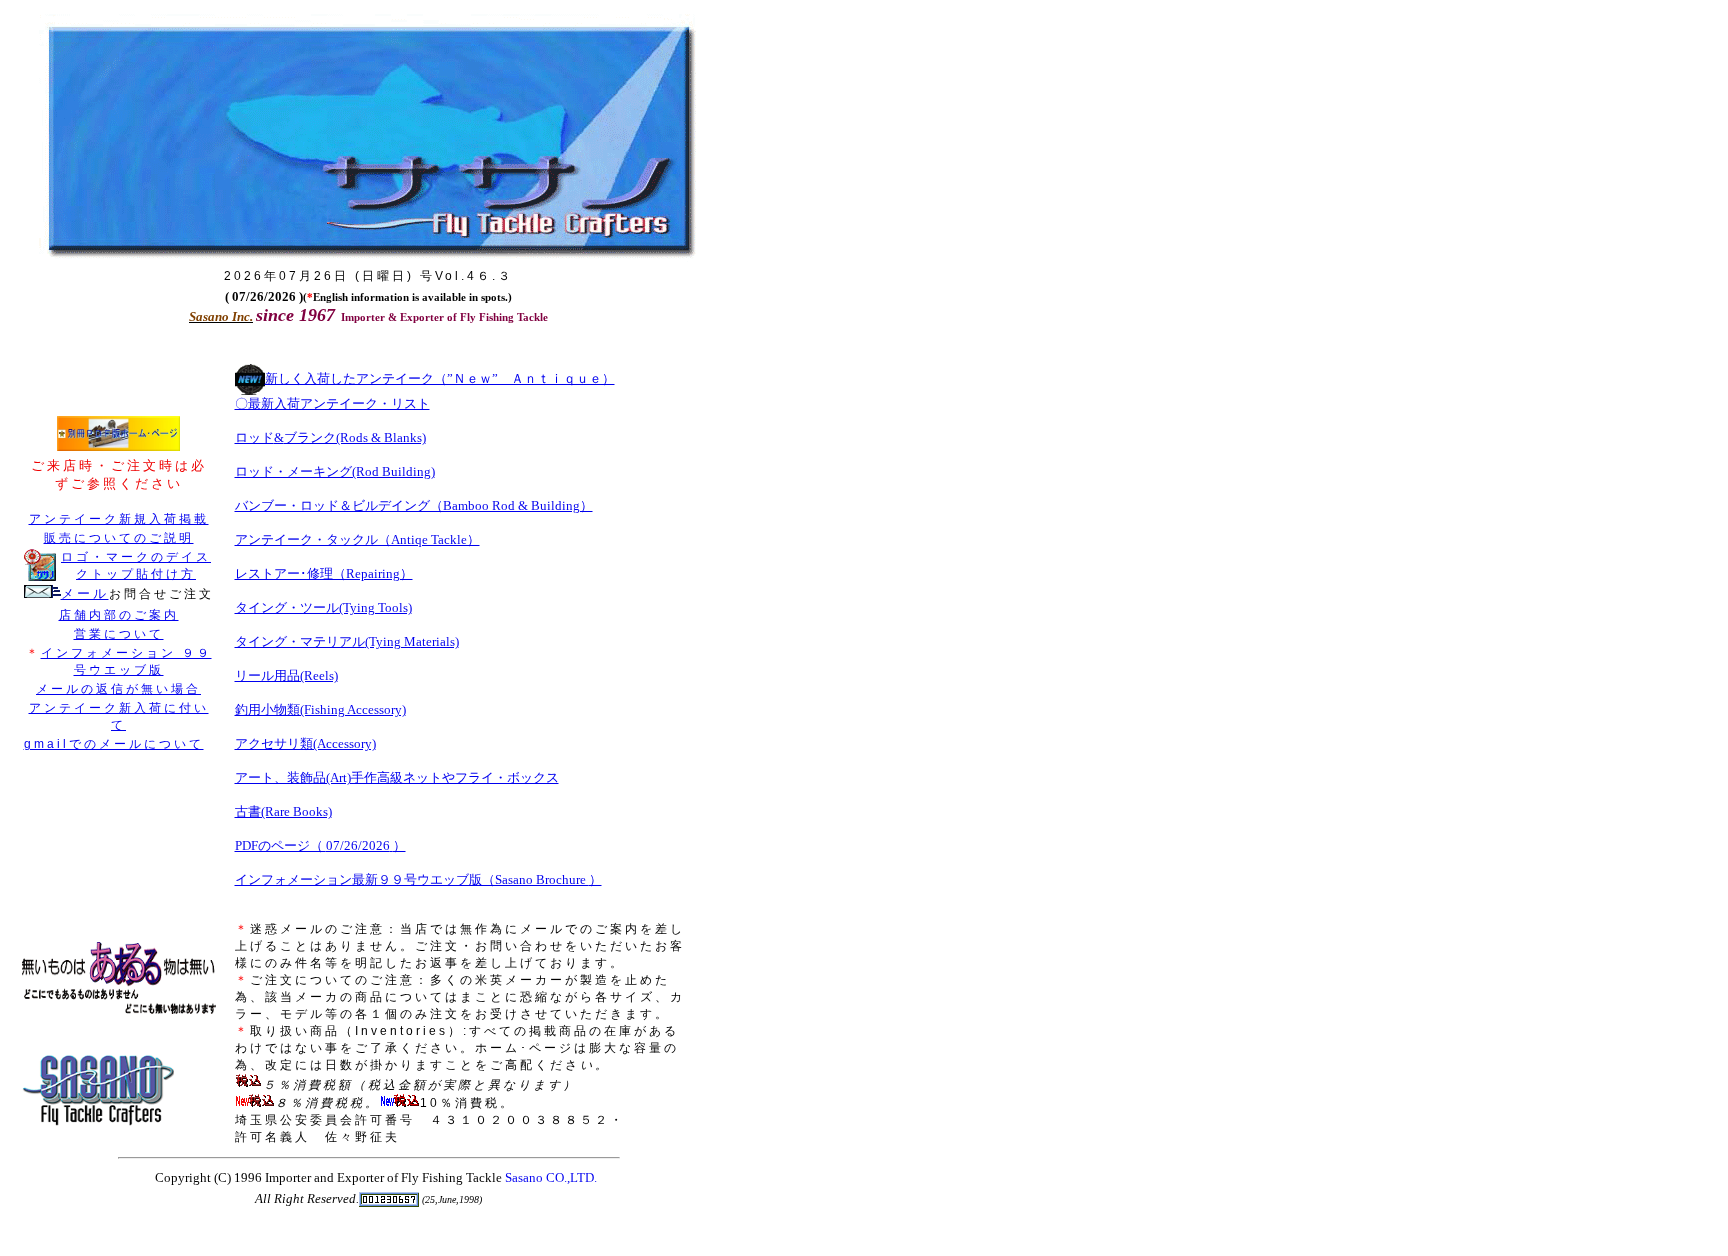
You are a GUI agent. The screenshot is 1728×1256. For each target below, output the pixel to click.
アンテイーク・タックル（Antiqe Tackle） (357, 539)
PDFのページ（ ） (320, 845)
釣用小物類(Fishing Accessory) (320, 709)
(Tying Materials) (412, 641)
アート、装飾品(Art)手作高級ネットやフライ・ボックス (397, 777)
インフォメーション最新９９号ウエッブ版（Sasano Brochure (412, 879)
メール (85, 593)
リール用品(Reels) (286, 675)
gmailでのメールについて (114, 744)
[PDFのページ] (118, 447)
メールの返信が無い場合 (118, 689)
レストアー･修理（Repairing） (324, 573)
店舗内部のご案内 (119, 615)
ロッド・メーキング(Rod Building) (335, 471)
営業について (119, 634)
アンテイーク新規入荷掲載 (119, 519)
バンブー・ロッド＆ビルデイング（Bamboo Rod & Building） (414, 505)
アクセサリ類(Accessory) (305, 743)
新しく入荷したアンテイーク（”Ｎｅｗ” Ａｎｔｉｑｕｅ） (440, 378)
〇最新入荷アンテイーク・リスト (332, 403)
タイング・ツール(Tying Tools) (323, 607)
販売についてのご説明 (119, 538)
